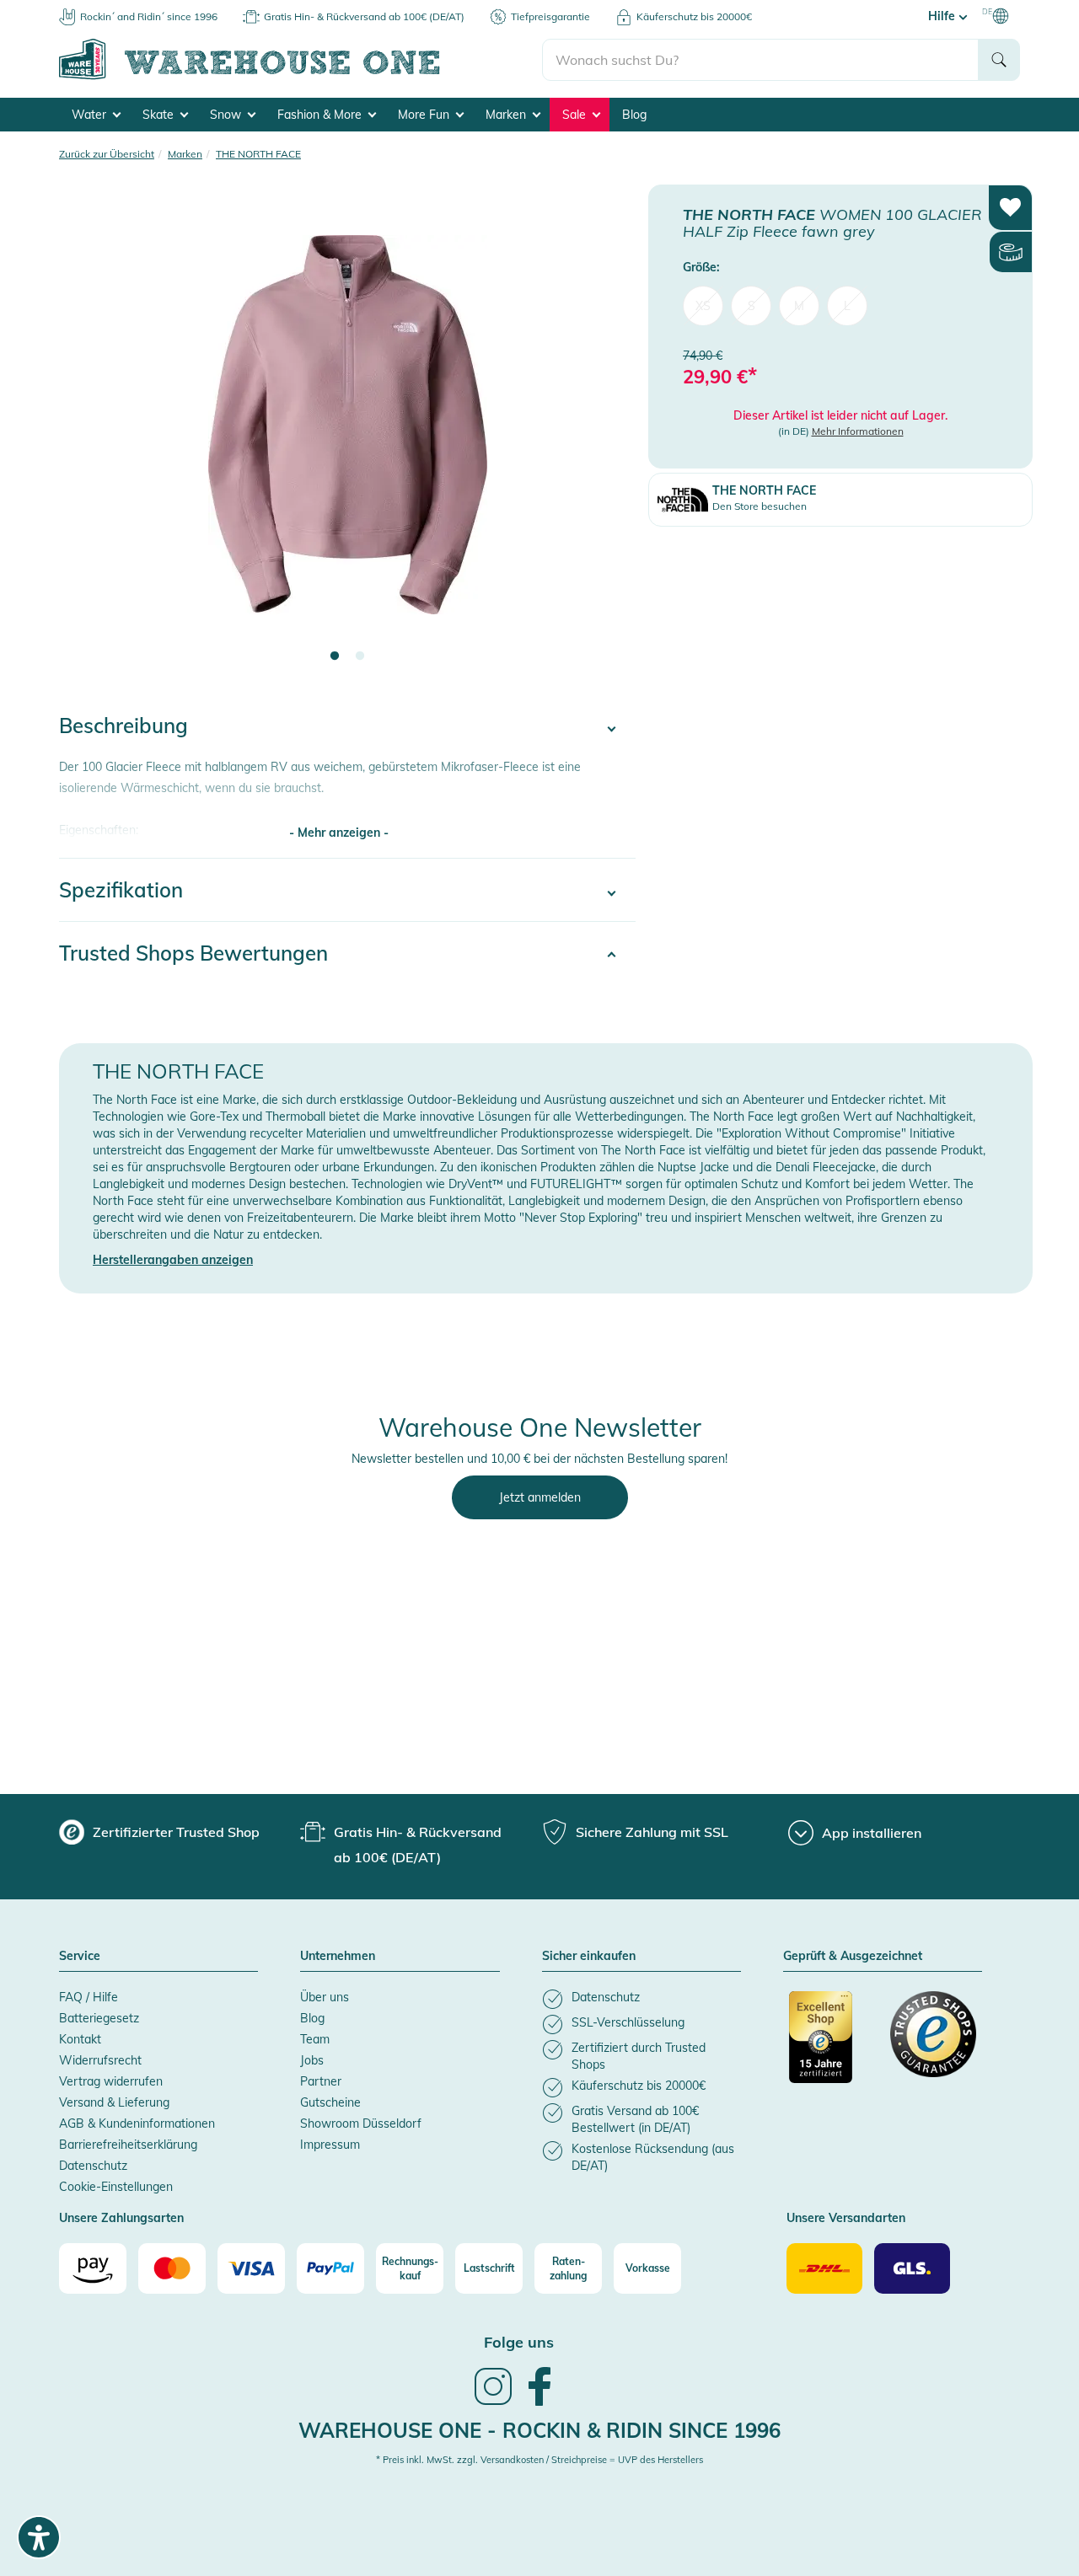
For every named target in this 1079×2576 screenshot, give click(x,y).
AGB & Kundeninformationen (137, 2123)
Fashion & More (321, 115)
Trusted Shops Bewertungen (193, 953)
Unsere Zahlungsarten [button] (121, 2219)
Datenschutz (93, 2166)
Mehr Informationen (858, 431)
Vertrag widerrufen (111, 2081)
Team (315, 2039)
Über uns (325, 1997)
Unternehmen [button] (338, 1957)
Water (91, 115)
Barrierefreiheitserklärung (128, 2145)
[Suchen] (999, 60)
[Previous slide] (89, 435)
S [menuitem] (752, 305)
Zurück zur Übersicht (107, 154)
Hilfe (943, 16)
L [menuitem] (847, 305)
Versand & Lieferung (114, 2102)
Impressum (330, 2145)
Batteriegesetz (99, 2018)
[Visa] (251, 2268)
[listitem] (641, 1999)
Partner (321, 2081)
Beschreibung (123, 726)
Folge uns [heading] (519, 2342)
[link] (493, 2403)
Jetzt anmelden (540, 1497)
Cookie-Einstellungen (116, 2187)
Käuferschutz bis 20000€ (694, 16)
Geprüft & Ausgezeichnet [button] (853, 1957)
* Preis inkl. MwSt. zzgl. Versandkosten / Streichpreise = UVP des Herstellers (539, 2460)
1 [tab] (335, 656)
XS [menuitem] (703, 305)
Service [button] (80, 1957)
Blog (634, 115)
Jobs (312, 2060)
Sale (576, 115)
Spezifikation (121, 890)
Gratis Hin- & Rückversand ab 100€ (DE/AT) (364, 16)
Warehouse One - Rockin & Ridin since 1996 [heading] (539, 2430)
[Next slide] (606, 435)
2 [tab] (360, 656)
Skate (160, 115)
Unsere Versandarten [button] (846, 2219)
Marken (507, 115)
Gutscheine (330, 2102)
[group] (159, 1832)
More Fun (425, 115)
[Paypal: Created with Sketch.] (330, 2268)
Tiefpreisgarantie (550, 16)
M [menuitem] (799, 305)
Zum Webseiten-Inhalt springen (86, 8)
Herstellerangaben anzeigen (173, 1260)
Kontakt (80, 2039)
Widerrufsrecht (100, 2060)
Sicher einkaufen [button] (589, 1957)
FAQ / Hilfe (89, 1997)
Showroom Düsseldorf (361, 2123)
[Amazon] (93, 2268)
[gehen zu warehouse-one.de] (301, 77)
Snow (227, 115)
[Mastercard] (172, 2268)
